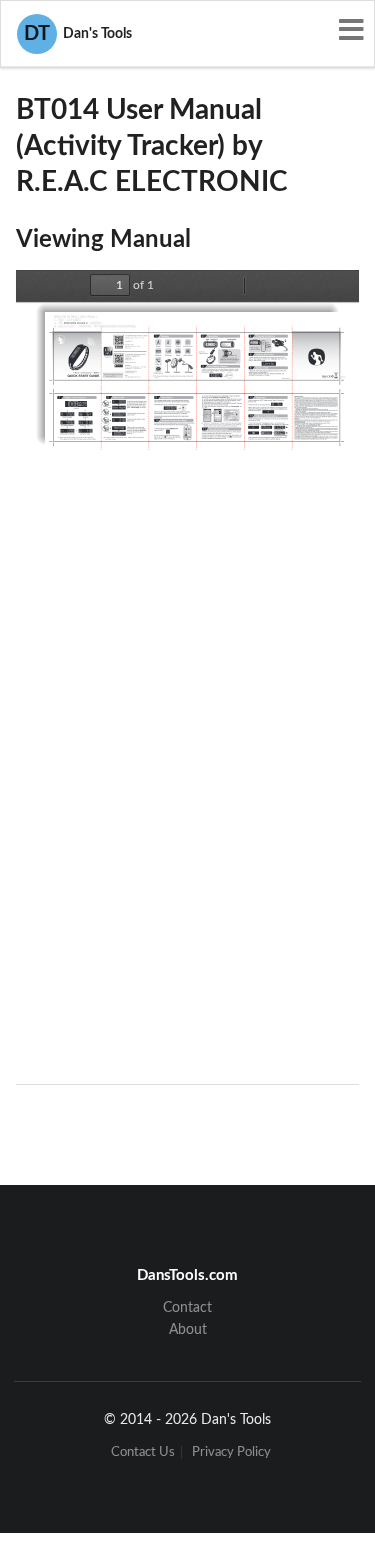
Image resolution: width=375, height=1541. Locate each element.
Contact (187, 1308)
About (188, 1330)
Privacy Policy (231, 1452)
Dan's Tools (78, 34)
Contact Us (143, 1452)
